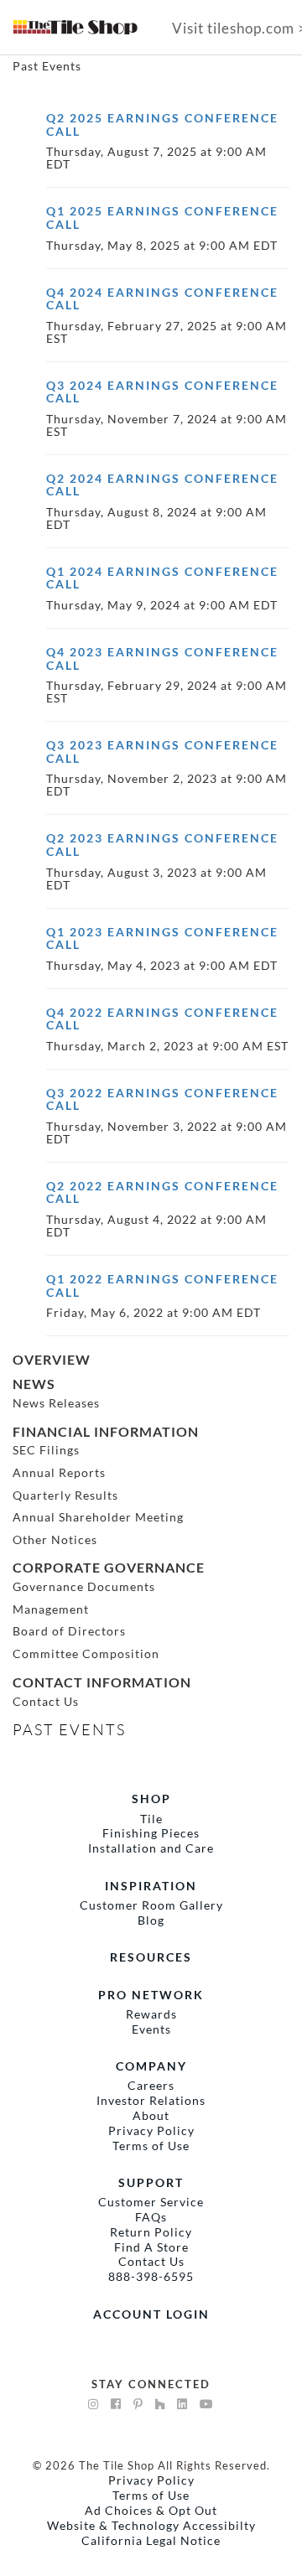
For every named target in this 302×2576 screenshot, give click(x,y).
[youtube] (207, 2404)
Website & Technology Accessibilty (151, 2525)
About (151, 2115)
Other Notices (55, 1539)
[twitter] (182, 2404)
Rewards (151, 2014)
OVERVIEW (52, 1359)
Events (151, 2029)
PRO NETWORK (151, 1995)
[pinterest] (138, 2404)
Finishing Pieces (151, 1833)
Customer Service (151, 2202)
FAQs (151, 2217)
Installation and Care (151, 1848)
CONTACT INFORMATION (102, 1682)
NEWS (34, 1384)
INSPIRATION (151, 1886)
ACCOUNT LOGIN (151, 2314)
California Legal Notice (151, 2540)
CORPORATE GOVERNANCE (109, 1567)
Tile (151, 1819)
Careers (151, 2085)
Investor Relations (151, 2100)
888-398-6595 (151, 2276)
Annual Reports (59, 1472)
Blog (151, 1920)
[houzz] (160, 2404)
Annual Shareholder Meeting (98, 1517)
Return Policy (151, 2232)
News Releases (56, 1403)
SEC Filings (46, 1450)
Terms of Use (151, 2146)
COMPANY (151, 2066)
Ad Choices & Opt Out (151, 2510)
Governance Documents (84, 1586)
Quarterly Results (65, 1495)
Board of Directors (69, 1631)
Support (151, 2182)
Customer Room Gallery (151, 1905)
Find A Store (151, 2247)
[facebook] (116, 2404)
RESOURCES (151, 1957)
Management (51, 1609)
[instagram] (94, 2404)
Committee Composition (86, 1653)
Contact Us (46, 1701)
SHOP (151, 1799)
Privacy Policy (151, 2130)
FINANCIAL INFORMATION (106, 1431)
